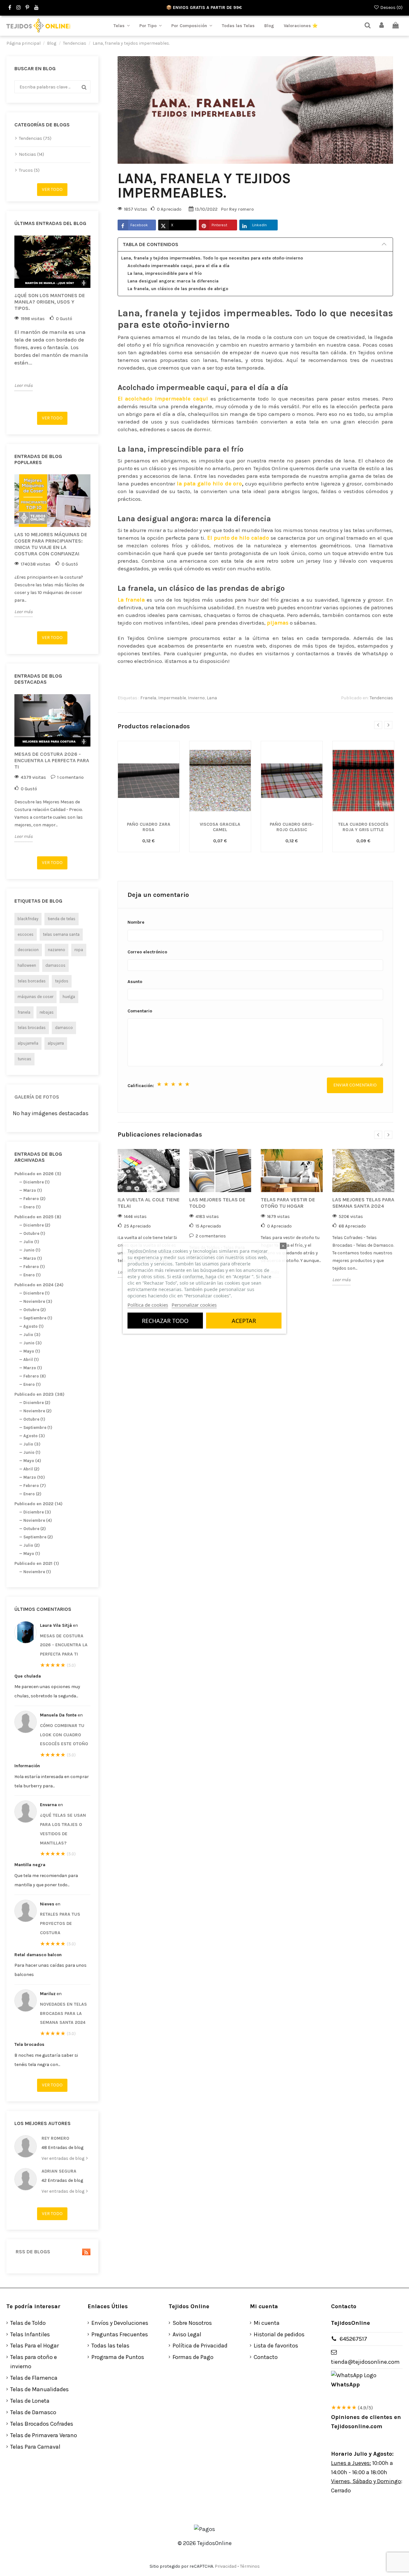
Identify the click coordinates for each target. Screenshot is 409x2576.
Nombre (136, 922)
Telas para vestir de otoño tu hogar (288, 1203)
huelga (69, 997)
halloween (27, 965)
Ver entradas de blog (63, 2158)
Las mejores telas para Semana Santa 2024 (363, 1203)
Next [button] (94, 321)
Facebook (139, 225)
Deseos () (391, 8)
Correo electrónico (147, 952)
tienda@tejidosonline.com (365, 2362)
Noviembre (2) (37, 1411)
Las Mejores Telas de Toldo (217, 1203)
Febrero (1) (34, 1267)
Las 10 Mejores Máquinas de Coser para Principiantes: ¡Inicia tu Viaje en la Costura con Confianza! (51, 544)
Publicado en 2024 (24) (39, 1285)
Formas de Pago (193, 2357)
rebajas (47, 1012)
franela (24, 1012)
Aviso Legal (187, 2334)
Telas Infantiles (30, 2334)
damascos (55, 965)
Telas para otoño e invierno (34, 2362)
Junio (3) (32, 1343)
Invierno (196, 698)
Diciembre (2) (37, 1225)
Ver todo (52, 189)
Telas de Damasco (33, 2412)
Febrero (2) (34, 1199)
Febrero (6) (35, 1376)
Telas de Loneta (30, 2401)
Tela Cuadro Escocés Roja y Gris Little (363, 827)
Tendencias (381, 698)
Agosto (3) (34, 1436)
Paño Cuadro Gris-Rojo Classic (292, 827)
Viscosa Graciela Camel (220, 827)
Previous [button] (11, 321)
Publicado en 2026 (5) (38, 1174)
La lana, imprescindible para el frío (165, 273)
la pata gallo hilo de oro (209, 484)
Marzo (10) (34, 1477)
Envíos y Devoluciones (120, 2323)
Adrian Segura (59, 2171)
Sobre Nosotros (192, 2323)
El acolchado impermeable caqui (163, 399)
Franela (148, 698)
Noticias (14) (31, 154)
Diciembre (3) (37, 1512)
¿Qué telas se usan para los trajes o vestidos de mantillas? (63, 1829)
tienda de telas (62, 919)
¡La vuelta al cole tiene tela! (149, 1203)
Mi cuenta (267, 2323)
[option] (52, 313)
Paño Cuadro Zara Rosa (149, 827)
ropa (79, 950)
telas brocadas (32, 1028)
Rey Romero (55, 2138)
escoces (26, 934)
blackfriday (28, 919)
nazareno (57, 950)
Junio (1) (32, 1250)
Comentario (140, 1011)
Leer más (23, 385)
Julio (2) (31, 1545)
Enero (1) (32, 1207)
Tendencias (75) (35, 138)
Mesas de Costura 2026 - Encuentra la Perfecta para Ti (52, 760)
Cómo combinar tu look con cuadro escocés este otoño (64, 1735)
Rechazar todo (165, 1320)
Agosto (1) (33, 1326)
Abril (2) (31, 1469)
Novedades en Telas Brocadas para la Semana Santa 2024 (63, 2013)
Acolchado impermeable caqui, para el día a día (178, 266)
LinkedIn (259, 225)
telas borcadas (32, 981)
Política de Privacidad (200, 2346)
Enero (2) (32, 1494)
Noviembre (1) (37, 1572)
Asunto (135, 982)
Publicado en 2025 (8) (38, 1217)
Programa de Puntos (118, 2357)
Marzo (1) (33, 1190)
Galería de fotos (37, 1097)
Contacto (266, 2357)
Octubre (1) (34, 1233)
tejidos (62, 981)
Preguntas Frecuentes (120, 2334)
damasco (64, 1028)
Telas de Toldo (28, 2323)
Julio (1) (31, 1242)
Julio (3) (32, 1335)
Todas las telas (110, 2346)
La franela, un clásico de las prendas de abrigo (178, 289)
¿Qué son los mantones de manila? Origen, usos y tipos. (50, 302)
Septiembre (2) (38, 1537)
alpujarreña (28, 1043)
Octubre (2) (35, 1310)
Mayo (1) (32, 1351)
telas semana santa (61, 934)
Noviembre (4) (38, 1520)
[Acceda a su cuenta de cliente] (382, 26)
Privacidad (226, 2566)
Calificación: (141, 1086)
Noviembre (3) (38, 1301)
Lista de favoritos (276, 2346)
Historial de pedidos (279, 2334)
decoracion (28, 950)
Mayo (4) (32, 1461)
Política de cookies (148, 1304)
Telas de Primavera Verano (44, 2435)
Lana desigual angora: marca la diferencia (173, 281)
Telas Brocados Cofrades (42, 2424)
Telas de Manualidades (39, 2389)
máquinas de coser (35, 997)
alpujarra (56, 1043)
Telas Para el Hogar (35, 2346)
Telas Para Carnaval (35, 2447)
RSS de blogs (32, 2252)
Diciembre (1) (36, 1182)
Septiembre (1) (38, 1318)
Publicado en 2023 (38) (39, 1394)
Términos (250, 2566)
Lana (212, 698)
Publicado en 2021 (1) (37, 1563)
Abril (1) (31, 1359)
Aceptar (244, 1320)
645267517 (353, 2339)
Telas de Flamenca (34, 2378)
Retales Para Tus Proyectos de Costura (60, 1923)
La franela (131, 600)
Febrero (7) (35, 1486)
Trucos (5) (29, 170)
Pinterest (219, 225)
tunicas (24, 1059)
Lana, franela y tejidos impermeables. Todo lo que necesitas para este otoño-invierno (212, 258)
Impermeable (172, 698)
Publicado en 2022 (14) (39, 1504)
